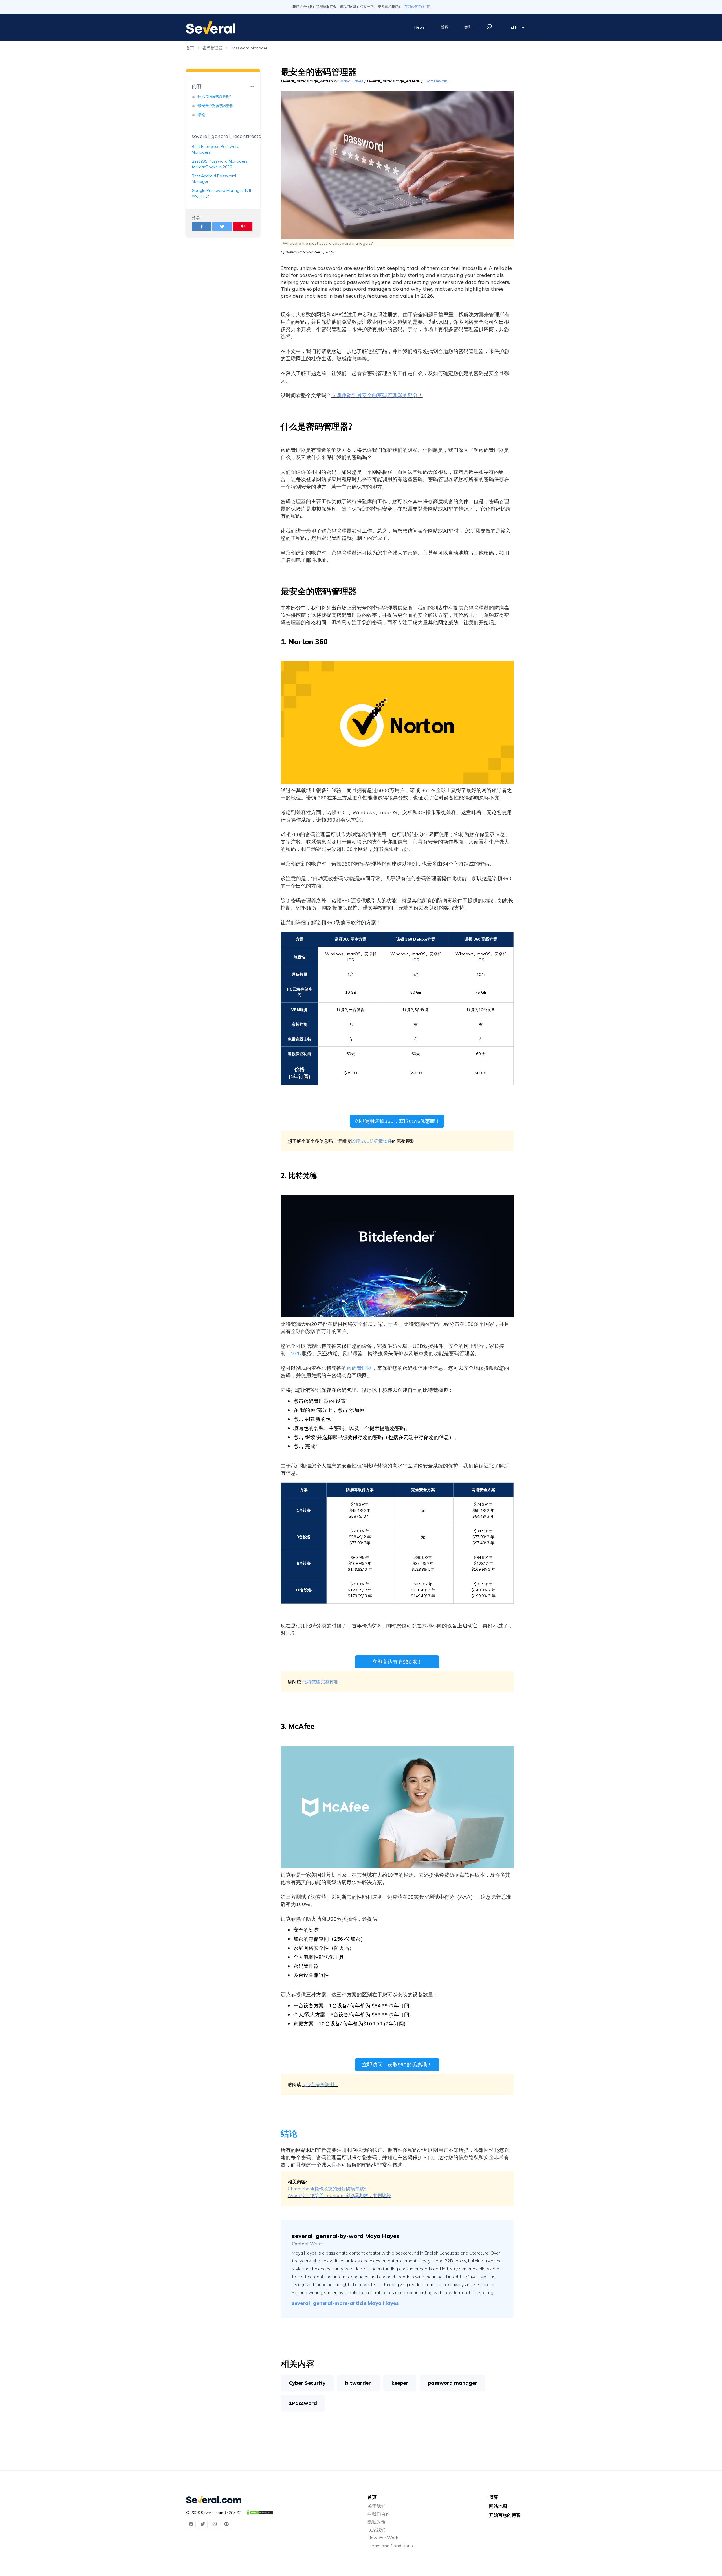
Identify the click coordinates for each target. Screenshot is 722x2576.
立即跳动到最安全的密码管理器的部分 (375, 395)
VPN (296, 1353)
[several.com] (211, 27)
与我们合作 (379, 2514)
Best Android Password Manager (214, 179)
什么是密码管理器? (214, 97)
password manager (453, 2383)
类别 (468, 27)
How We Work (383, 2538)
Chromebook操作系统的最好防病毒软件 (328, 2189)
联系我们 (377, 2530)
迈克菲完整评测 (318, 2084)
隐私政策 (377, 2522)
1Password (303, 2403)
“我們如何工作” (414, 7)
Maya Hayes (352, 81)
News (420, 27)
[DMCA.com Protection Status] (259, 2513)
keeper (400, 2383)
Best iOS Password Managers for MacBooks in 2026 (220, 164)
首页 (190, 48)
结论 (201, 115)
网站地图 (498, 2506)
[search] (489, 27)
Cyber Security (307, 2383)
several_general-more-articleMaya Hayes (345, 2303)
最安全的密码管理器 (215, 106)
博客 (444, 27)
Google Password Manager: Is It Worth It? (222, 193)
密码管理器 (212, 48)
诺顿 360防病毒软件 (371, 1141)
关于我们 (377, 2506)
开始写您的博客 (505, 2515)
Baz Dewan (436, 81)
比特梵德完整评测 (320, 1682)
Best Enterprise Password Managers (216, 149)
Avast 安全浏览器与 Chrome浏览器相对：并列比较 (339, 2195)
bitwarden (358, 2383)
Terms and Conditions (390, 2546)
